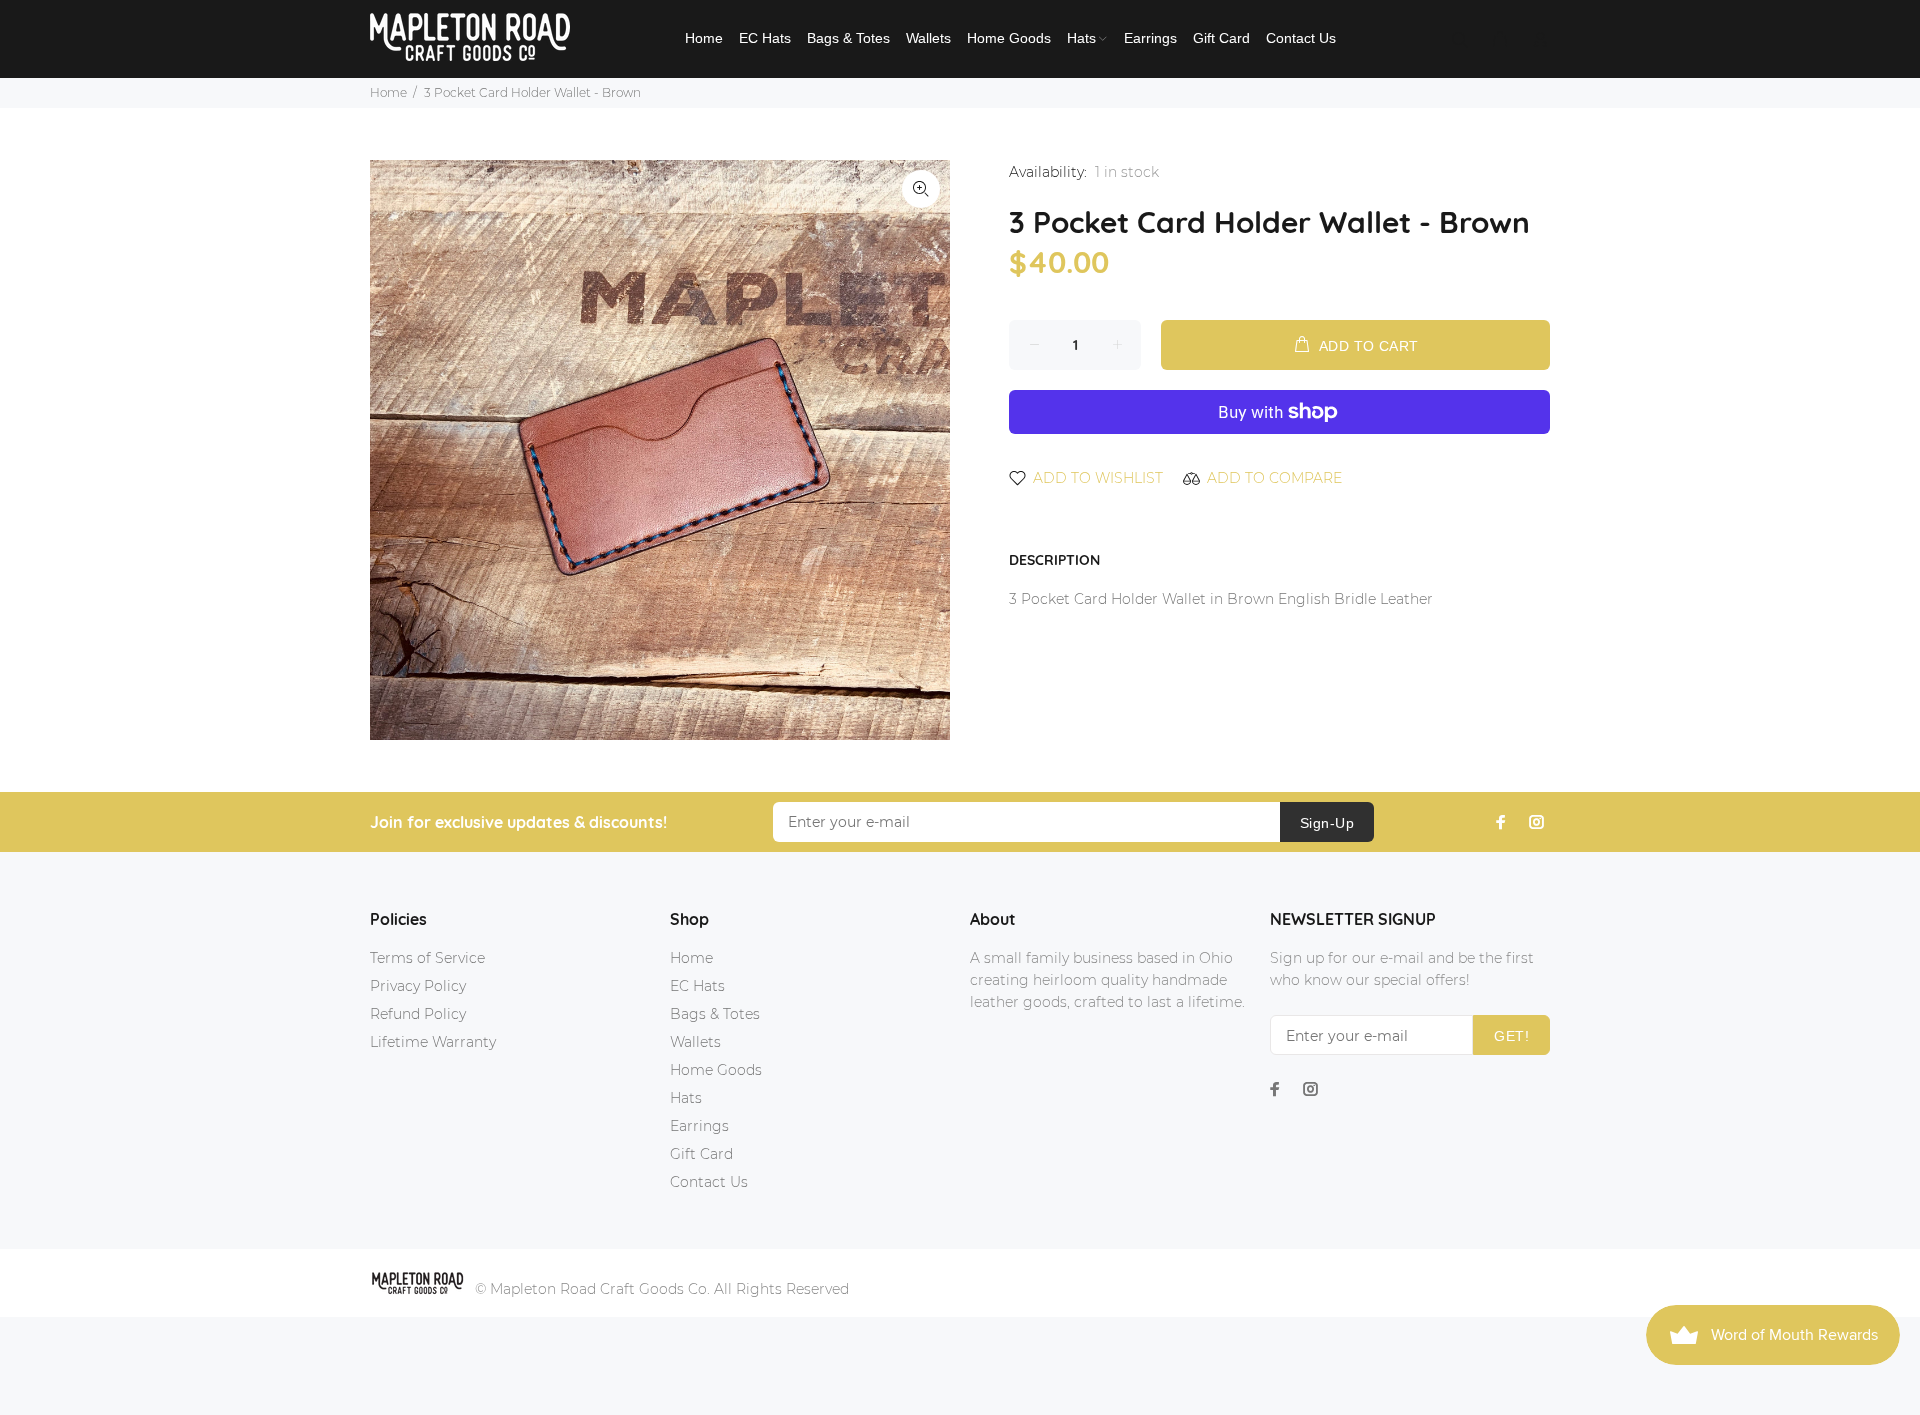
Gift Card (701, 1154)
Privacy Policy (418, 986)
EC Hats (697, 986)
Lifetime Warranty (433, 1042)
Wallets (695, 1042)
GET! (1511, 1036)
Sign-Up (1327, 823)
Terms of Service (427, 958)
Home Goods (716, 1070)
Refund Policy (418, 1014)
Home (388, 92)
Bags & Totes (715, 1014)
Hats (686, 1098)
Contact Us (709, 1182)
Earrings (699, 1126)
